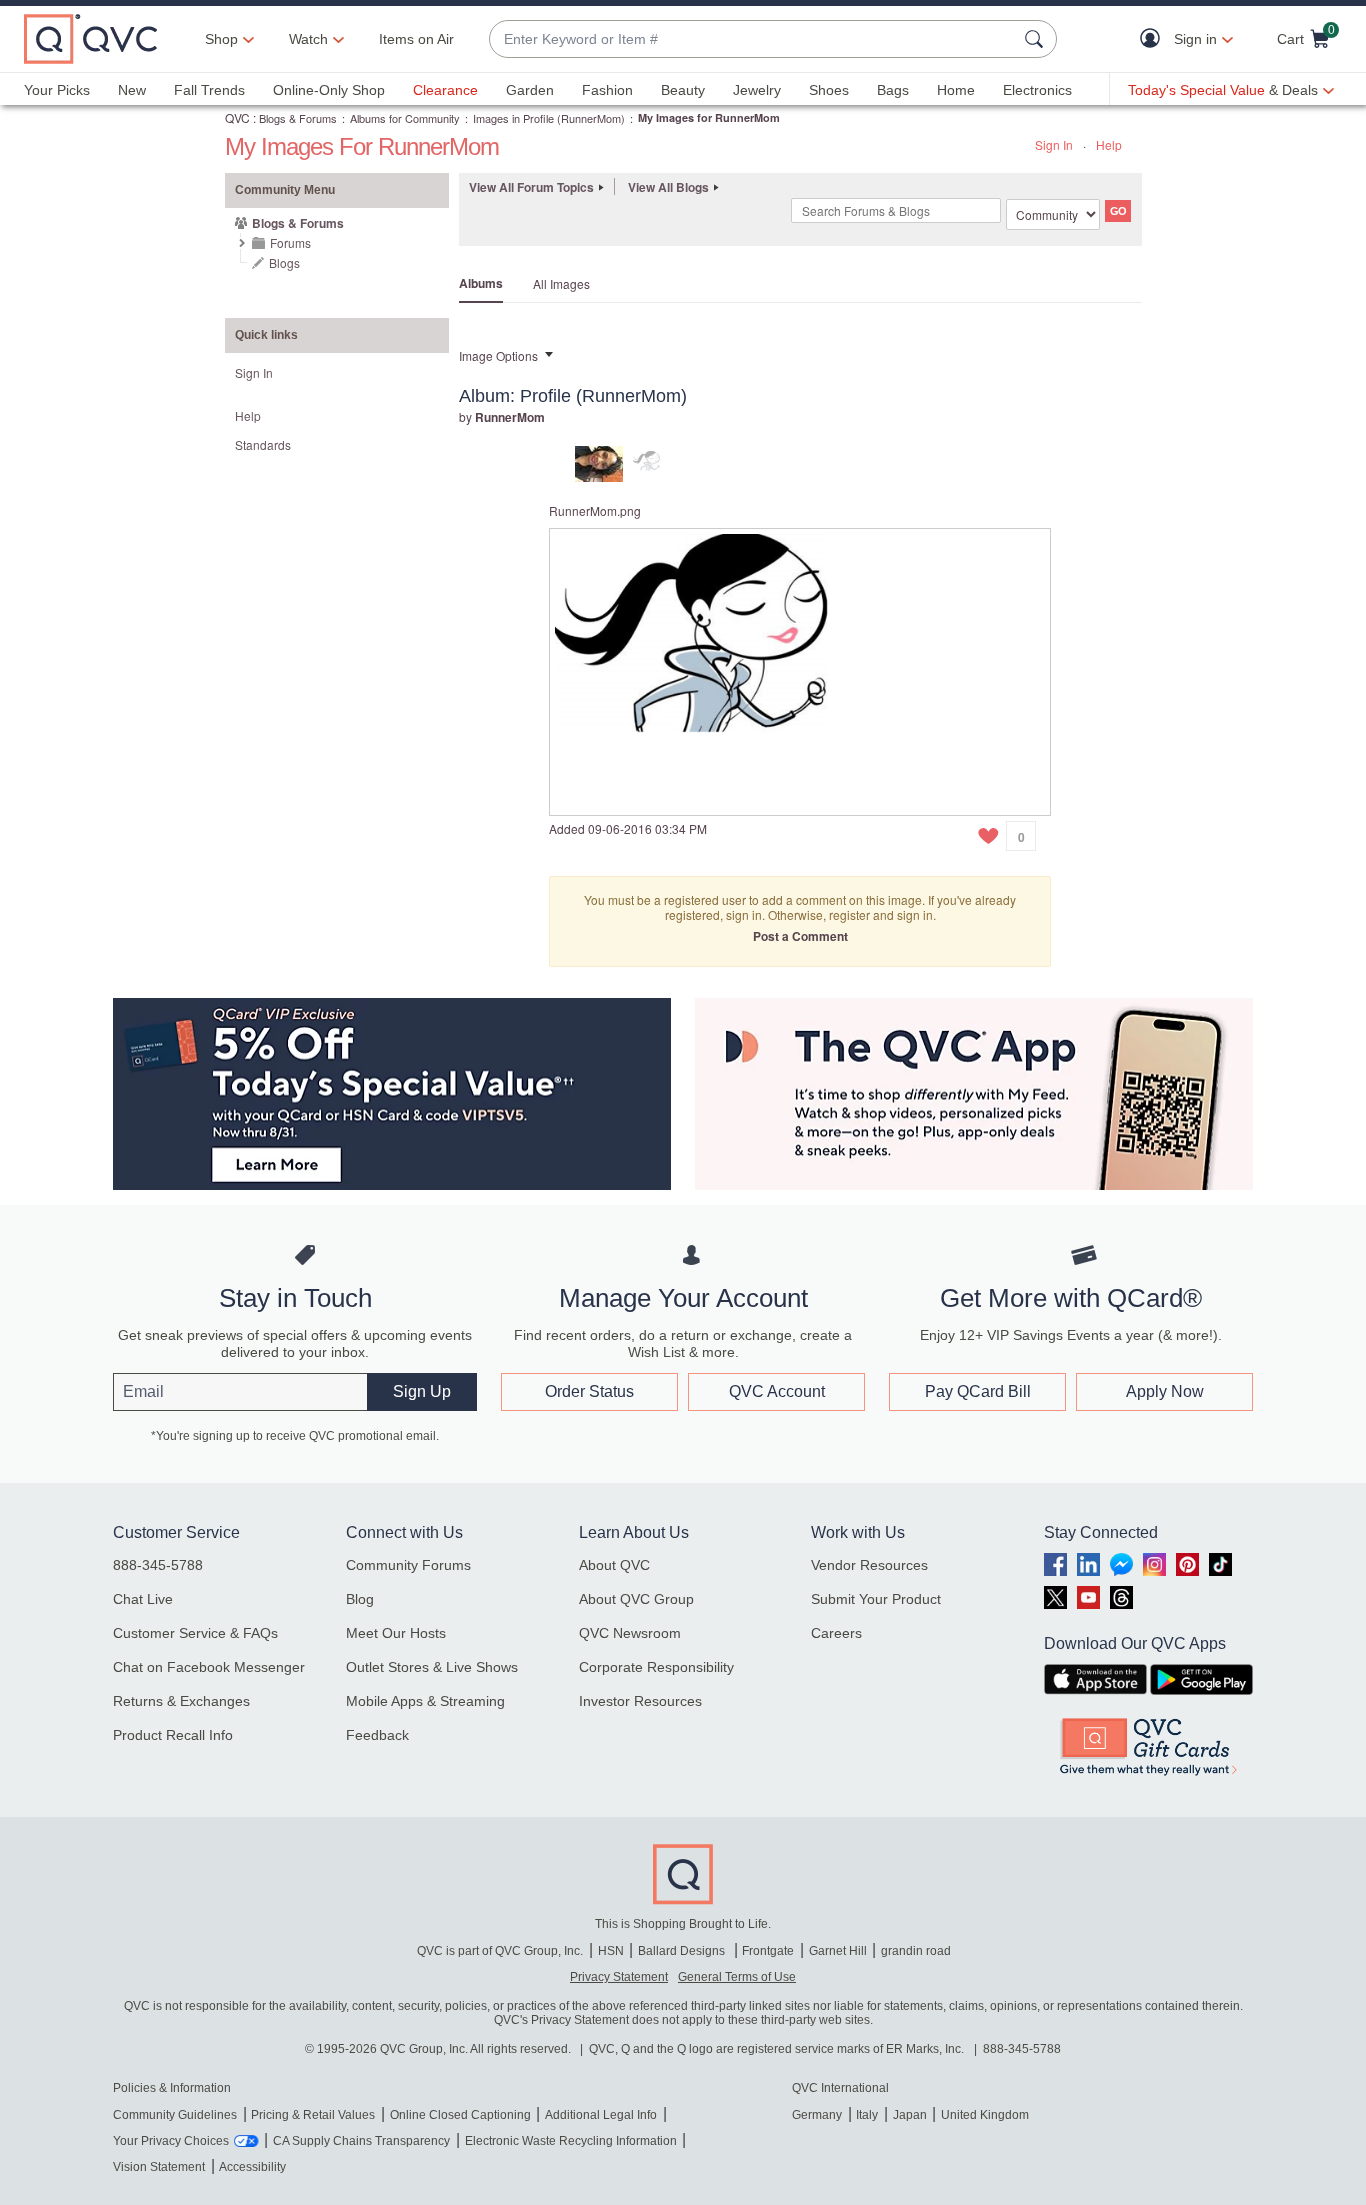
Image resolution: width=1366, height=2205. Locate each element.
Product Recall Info (173, 1735)
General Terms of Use (737, 1977)
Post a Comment (800, 936)
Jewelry (757, 90)
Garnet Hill (838, 1951)
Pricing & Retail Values (313, 2115)
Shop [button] (221, 39)
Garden (530, 90)
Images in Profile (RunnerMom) (549, 118)
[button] (1154, 39)
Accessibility (252, 2167)
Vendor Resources (869, 1565)
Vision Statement (159, 2167)
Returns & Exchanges (181, 1701)
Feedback (377, 1735)
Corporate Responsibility (656, 1667)
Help (1109, 144)
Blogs (284, 262)
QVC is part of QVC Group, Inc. (500, 1951)
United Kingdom (985, 2115)
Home (956, 90)
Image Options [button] (498, 355)
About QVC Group (636, 1599)
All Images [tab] (561, 283)
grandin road (916, 1951)
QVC (237, 117)
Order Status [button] (589, 1391)
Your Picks (57, 90)
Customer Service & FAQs (195, 1633)
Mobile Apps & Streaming (425, 1701)
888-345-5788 (158, 1565)
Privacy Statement (619, 1977)
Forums (290, 242)
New (132, 90)
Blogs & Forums (298, 118)
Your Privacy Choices (171, 2141)
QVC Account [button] (777, 1391)
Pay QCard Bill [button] (978, 1391)
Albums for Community (405, 118)
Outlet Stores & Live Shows (432, 1667)
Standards (263, 444)
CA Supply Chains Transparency (361, 2141)
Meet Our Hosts (396, 1633)
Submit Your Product (876, 1599)
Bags (893, 90)
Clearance (445, 90)
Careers (836, 1633)
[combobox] (753, 39)
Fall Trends (209, 90)
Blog (360, 1599)
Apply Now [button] (1165, 1391)
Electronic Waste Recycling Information (571, 2141)
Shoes (829, 90)
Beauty (683, 90)
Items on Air (416, 39)
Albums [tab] (481, 283)
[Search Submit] (1037, 39)
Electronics (1037, 90)
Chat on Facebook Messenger (209, 1667)
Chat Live (143, 1599)
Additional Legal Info (601, 2115)
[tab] (599, 461)
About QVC (614, 1565)
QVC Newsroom (630, 1633)
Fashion (607, 90)
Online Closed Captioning (460, 2115)
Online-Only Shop (329, 90)
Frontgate (768, 1951)
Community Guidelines (175, 2115)
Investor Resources (640, 1701)
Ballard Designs (683, 1951)
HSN (611, 1951)
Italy (867, 2115)
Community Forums (408, 1565)
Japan (910, 2115)
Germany (817, 2115)
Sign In (1054, 144)
